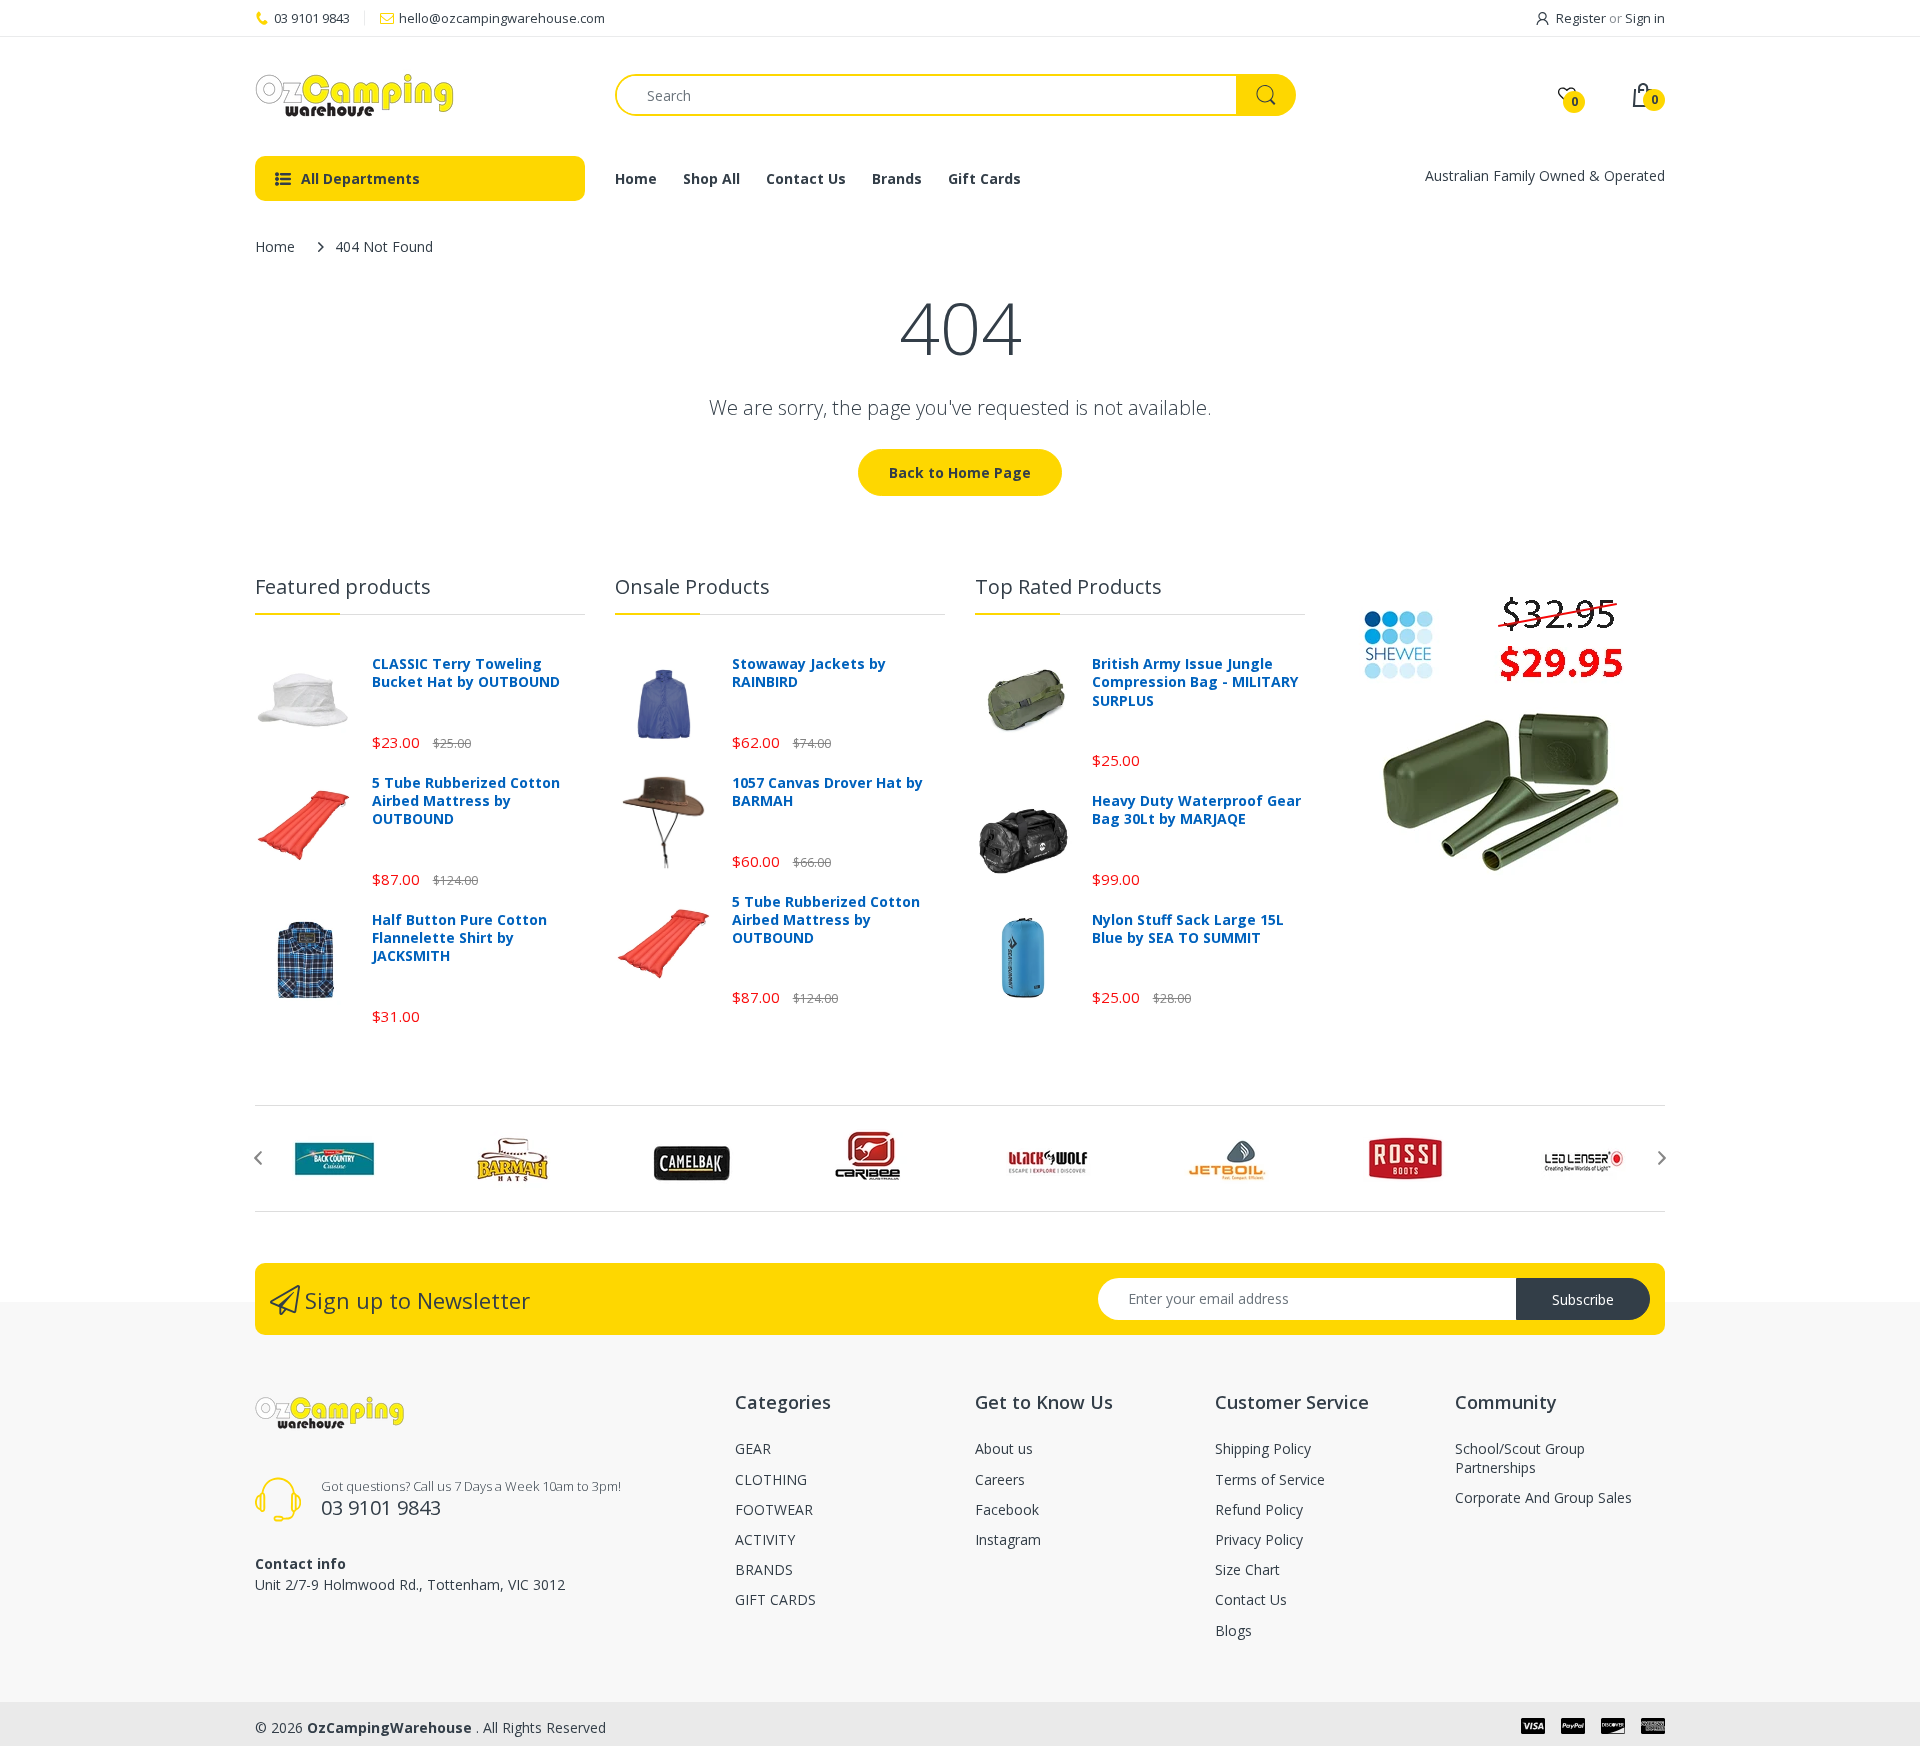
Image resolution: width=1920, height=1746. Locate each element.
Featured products (343, 586)
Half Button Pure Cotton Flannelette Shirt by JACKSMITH (459, 938)
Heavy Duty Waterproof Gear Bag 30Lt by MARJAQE (1196, 810)
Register (1581, 18)
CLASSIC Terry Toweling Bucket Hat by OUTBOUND (466, 673)
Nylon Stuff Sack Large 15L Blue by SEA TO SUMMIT (1188, 929)
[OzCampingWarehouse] (420, 95)
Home (275, 246)
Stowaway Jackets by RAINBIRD (809, 673)
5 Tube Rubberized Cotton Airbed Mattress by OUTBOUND (466, 801)
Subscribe (1583, 1299)
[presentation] (258, 1158)
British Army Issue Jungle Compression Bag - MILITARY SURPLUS (1195, 682)
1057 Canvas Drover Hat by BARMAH (827, 792)
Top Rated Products (1068, 586)
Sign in (1645, 18)
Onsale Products (692, 586)
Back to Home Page (960, 472)
